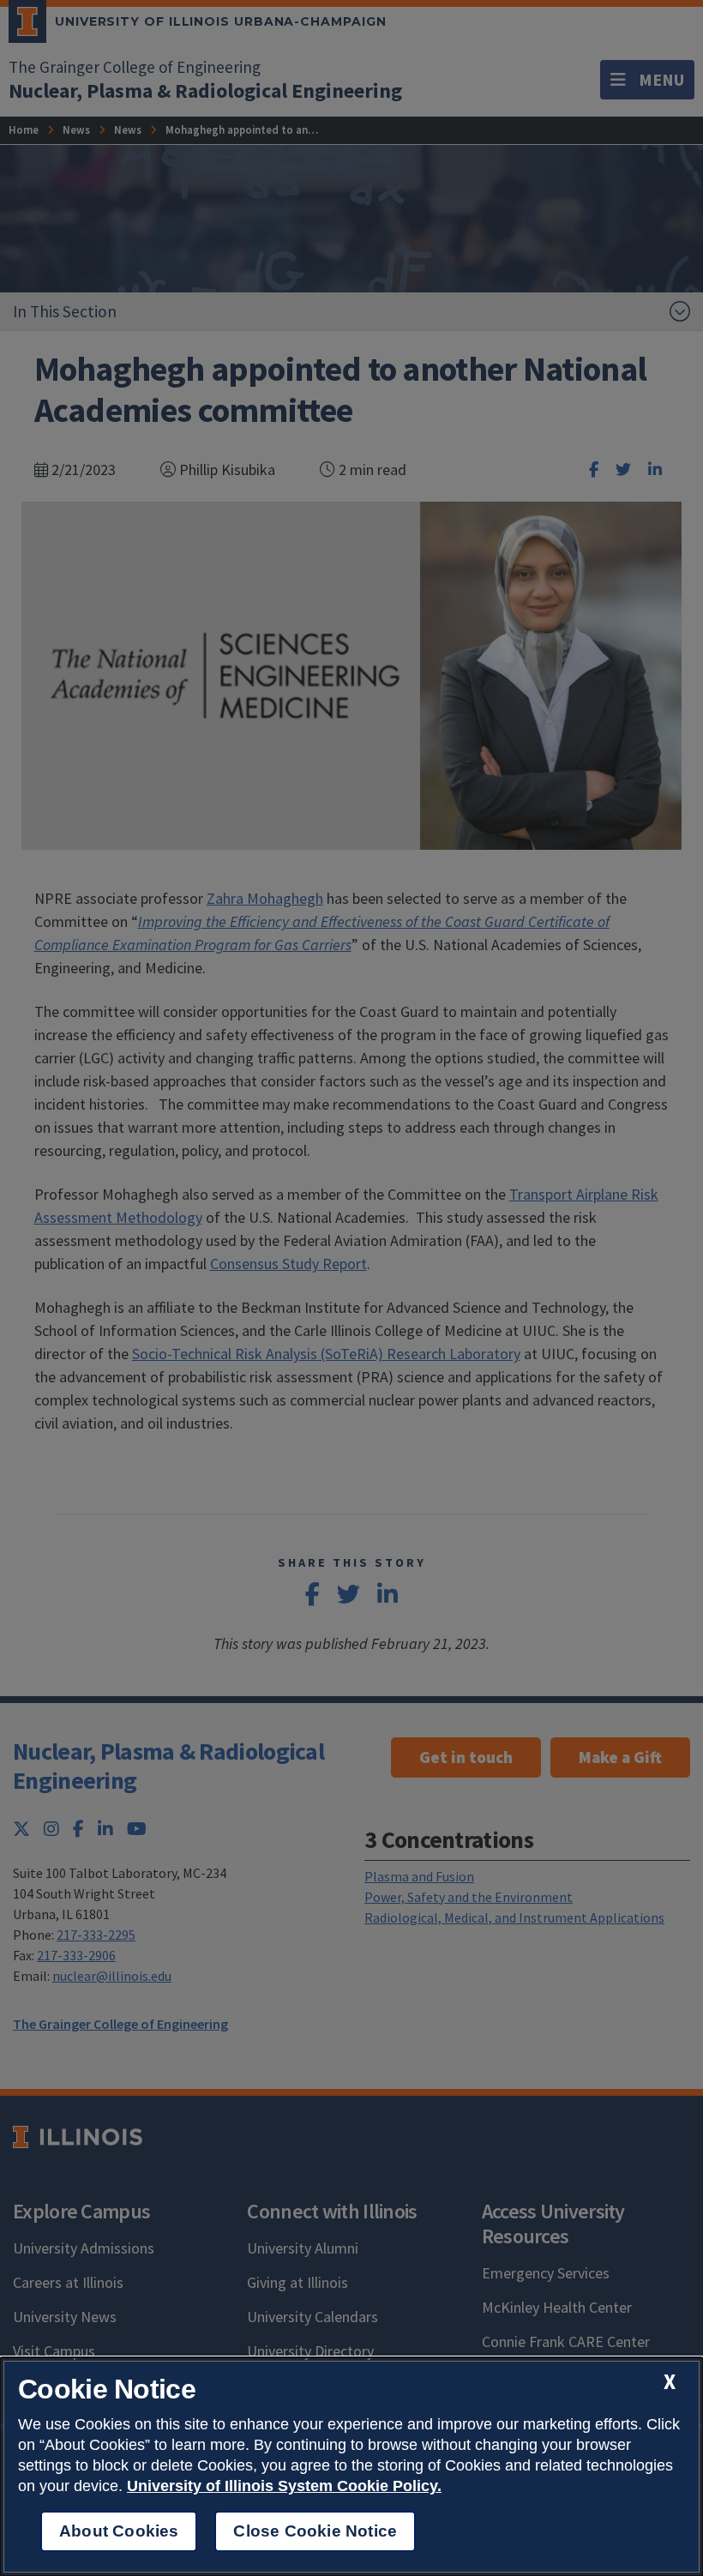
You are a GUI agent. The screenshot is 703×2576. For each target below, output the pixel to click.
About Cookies (119, 2531)
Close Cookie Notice (315, 2531)
